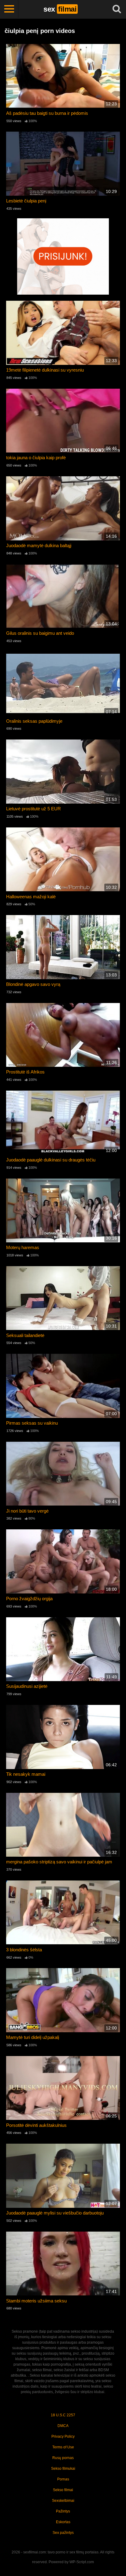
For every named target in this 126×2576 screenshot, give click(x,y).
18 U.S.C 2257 (63, 2415)
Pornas (63, 2479)
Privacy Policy (63, 2436)
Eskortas (63, 2522)
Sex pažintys (63, 2533)
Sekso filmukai (63, 2469)
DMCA (63, 2426)
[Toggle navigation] (9, 9)
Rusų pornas (63, 2458)
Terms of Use (63, 2447)
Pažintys (63, 2511)
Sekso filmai (63, 2490)
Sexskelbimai (63, 2501)
